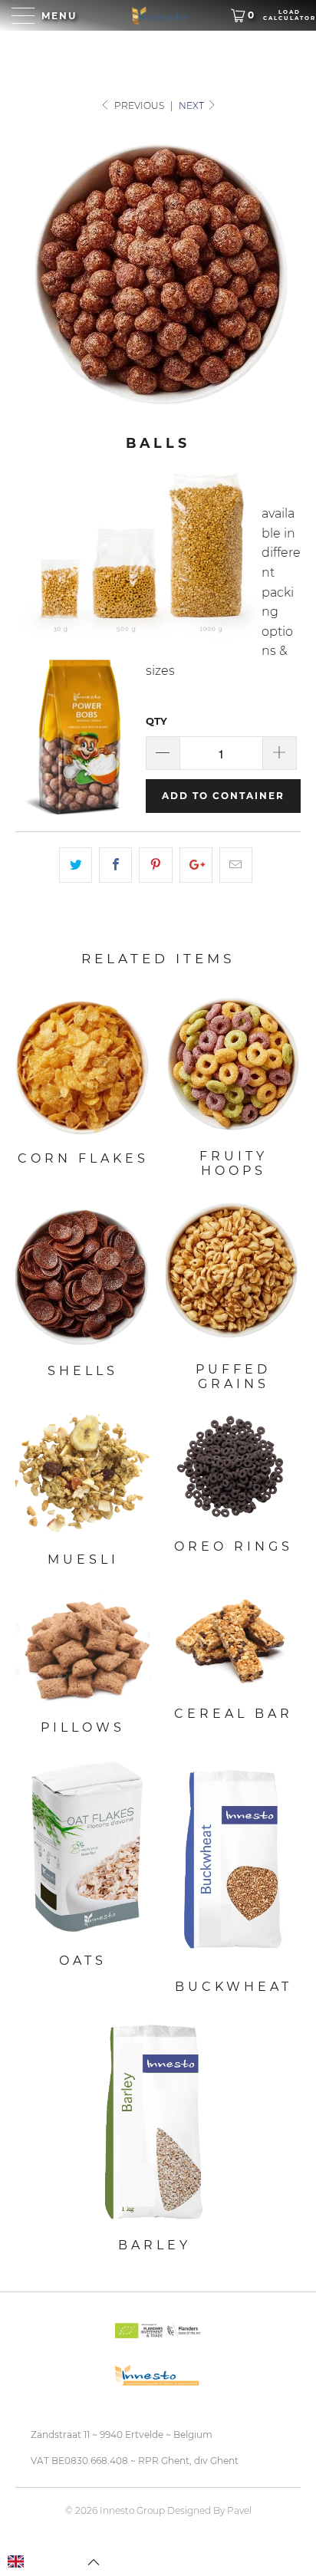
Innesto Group (132, 2510)
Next (193, 105)
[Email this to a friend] (236, 865)
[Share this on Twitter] (76, 865)
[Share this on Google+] (196, 865)
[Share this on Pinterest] (155, 865)
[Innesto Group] (158, 15)
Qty (156, 721)
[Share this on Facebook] (115, 865)
